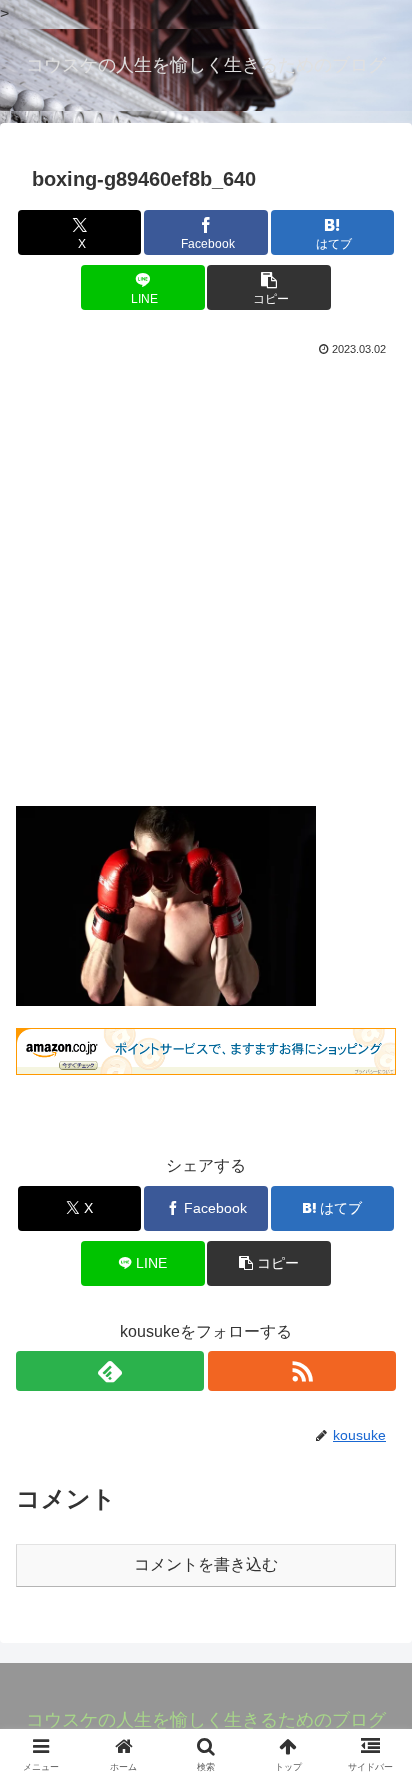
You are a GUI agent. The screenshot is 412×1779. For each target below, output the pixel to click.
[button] (269, 287)
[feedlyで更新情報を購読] (110, 1371)
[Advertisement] (206, 577)
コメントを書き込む (206, 1564)
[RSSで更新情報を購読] (302, 1371)
